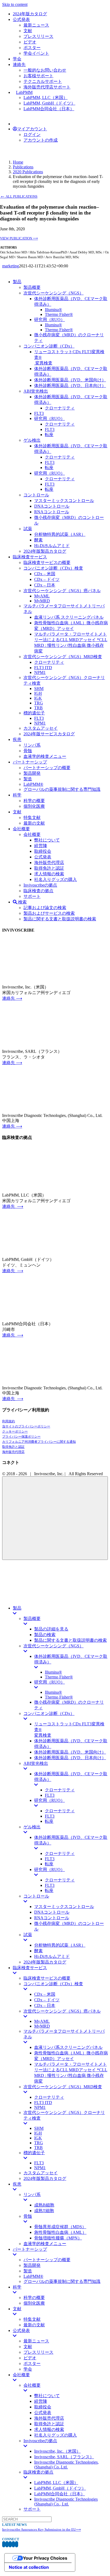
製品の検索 (45, 1635)
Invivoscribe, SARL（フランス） (64, 2457)
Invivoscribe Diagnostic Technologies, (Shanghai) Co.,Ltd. (66, 2465)
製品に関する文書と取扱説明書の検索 (70, 1640)
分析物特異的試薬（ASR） (60, 1945)
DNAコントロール (52, 1912)
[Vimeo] (13, 2544)
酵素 (38, 1951)
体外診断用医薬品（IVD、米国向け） (70, 1752)
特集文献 (32, 2319)
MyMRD (42, 2026)
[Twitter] (7, 2544)
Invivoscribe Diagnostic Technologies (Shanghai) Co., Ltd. (66, 2502)
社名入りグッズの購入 (56, 2435)
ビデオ (30, 2358)
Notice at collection (29, 2567)
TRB (38, 2148)
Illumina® (53, 1672)
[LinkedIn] (10, 2544)
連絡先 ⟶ (12, 998)
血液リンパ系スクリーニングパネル (68, 2047)
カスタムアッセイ (41, 2173)
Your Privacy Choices (45, 2558)
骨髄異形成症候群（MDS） (60, 2227)
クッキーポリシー (15, 1431)
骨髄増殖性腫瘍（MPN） (58, 2238)
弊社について (47, 2396)
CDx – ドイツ (47, 2000)
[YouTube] (17, 2544)
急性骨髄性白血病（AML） (60, 2232)
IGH (38, 2133)
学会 (28, 2369)
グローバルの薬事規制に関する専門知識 (62, 2281)
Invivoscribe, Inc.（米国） (57, 2451)
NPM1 (40, 2107)
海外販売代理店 (13, 1452)
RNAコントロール (52, 1918)
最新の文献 (34, 2325)
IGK (38, 2138)
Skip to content (15, 4)
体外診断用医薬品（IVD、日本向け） (70, 1758)
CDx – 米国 (45, 1994)
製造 (28, 2271)
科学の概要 (34, 2298)
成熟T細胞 (44, 2211)
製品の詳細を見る (51, 1629)
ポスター (32, 2363)
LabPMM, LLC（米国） (56, 2483)
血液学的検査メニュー (45, 2244)
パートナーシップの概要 (47, 2260)
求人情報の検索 (49, 2429)
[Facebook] (4, 2544)
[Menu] (55, 1518)
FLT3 (50, 1795)
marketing (11, 266)
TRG (39, 2143)
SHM (39, 2128)
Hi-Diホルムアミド (52, 1956)
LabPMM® (33, 2276)
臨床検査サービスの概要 (47, 1978)
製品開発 (32, 2265)
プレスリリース (38, 2352)
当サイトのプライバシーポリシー (26, 1426)
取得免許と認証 (13, 1447)
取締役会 (43, 2407)
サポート (32, 2509)
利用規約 (9, 1421)
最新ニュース (36, 2341)
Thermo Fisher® (59, 1677)
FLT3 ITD (43, 2103)
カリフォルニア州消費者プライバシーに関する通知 (39, 1442)
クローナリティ (60, 1790)
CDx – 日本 (45, 2005)
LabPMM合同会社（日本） (60, 2494)
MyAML (42, 2021)
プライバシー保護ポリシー (21, 1437)
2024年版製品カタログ (45, 1962)
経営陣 (41, 2401)
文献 (28, 2347)
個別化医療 (34, 2303)
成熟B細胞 (44, 2205)
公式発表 (43, 2413)
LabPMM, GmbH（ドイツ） (60, 2488)
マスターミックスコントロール (64, 1907)
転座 (49, 1821)
